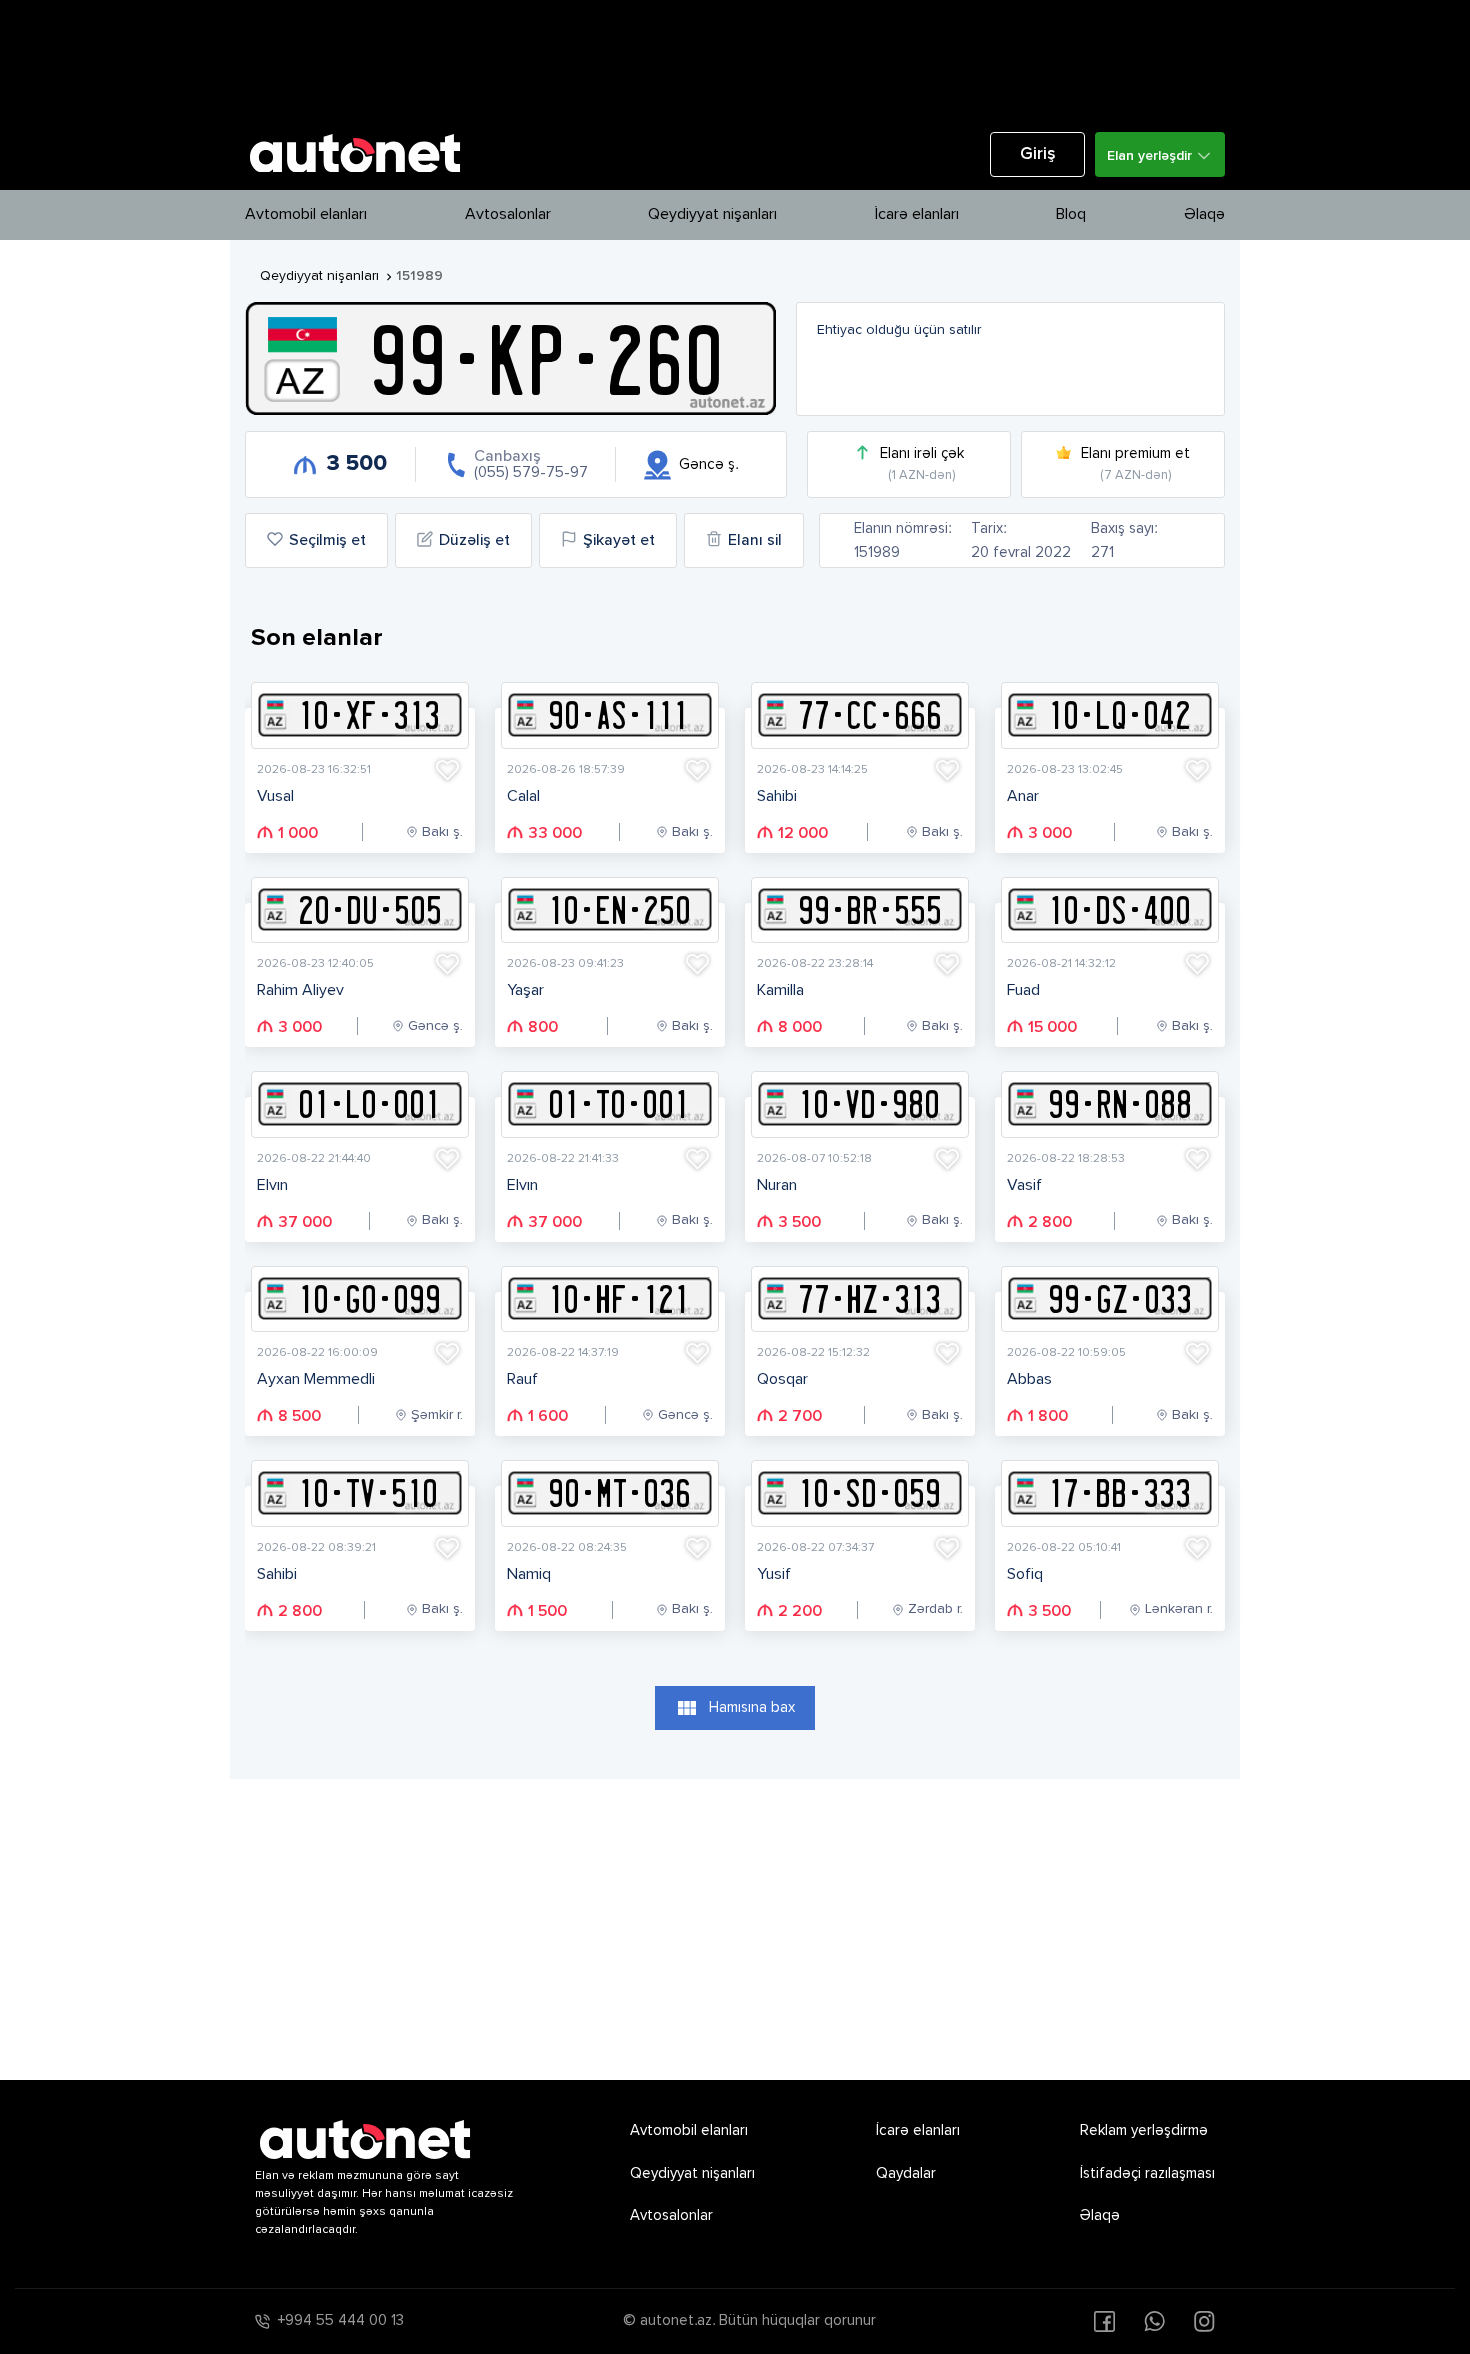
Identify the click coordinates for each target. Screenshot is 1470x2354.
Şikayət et (619, 541)
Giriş (1038, 154)
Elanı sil (755, 541)
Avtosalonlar (508, 215)
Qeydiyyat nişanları (712, 215)
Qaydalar (906, 2173)
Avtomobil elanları (306, 215)
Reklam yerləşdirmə (1144, 2130)
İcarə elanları (917, 215)
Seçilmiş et (327, 541)
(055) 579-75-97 (531, 472)
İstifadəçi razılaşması (1147, 2173)
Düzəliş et (474, 541)
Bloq (1071, 215)
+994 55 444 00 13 (341, 2320)
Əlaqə (1204, 215)
